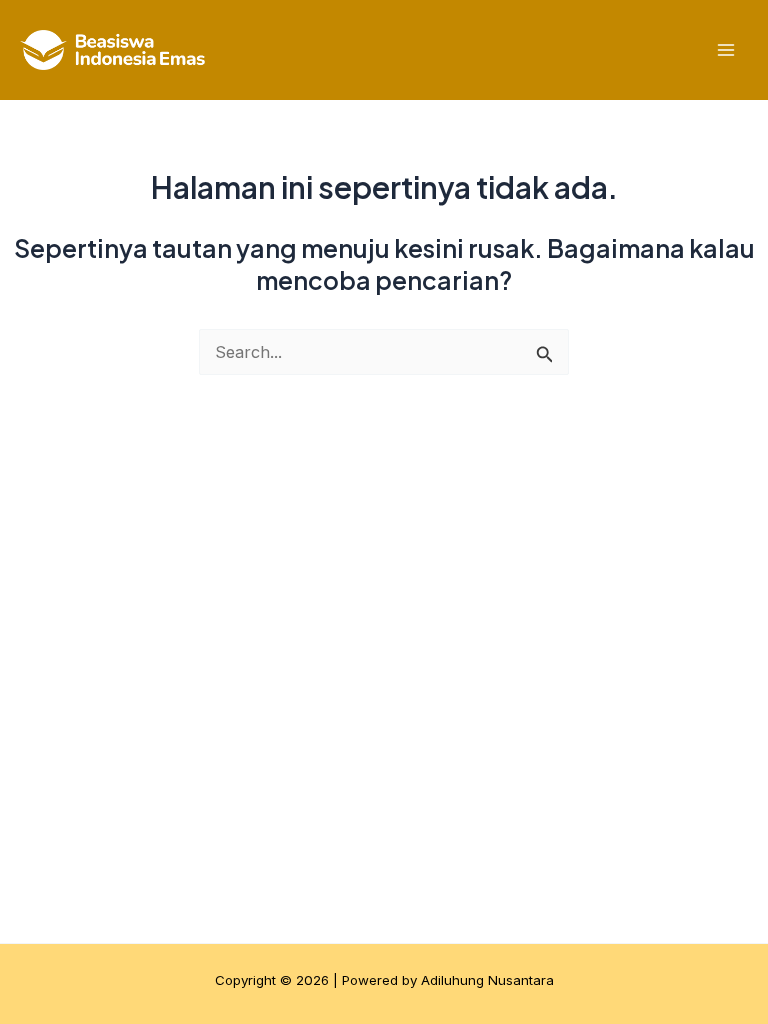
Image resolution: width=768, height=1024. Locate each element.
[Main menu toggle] (725, 50)
